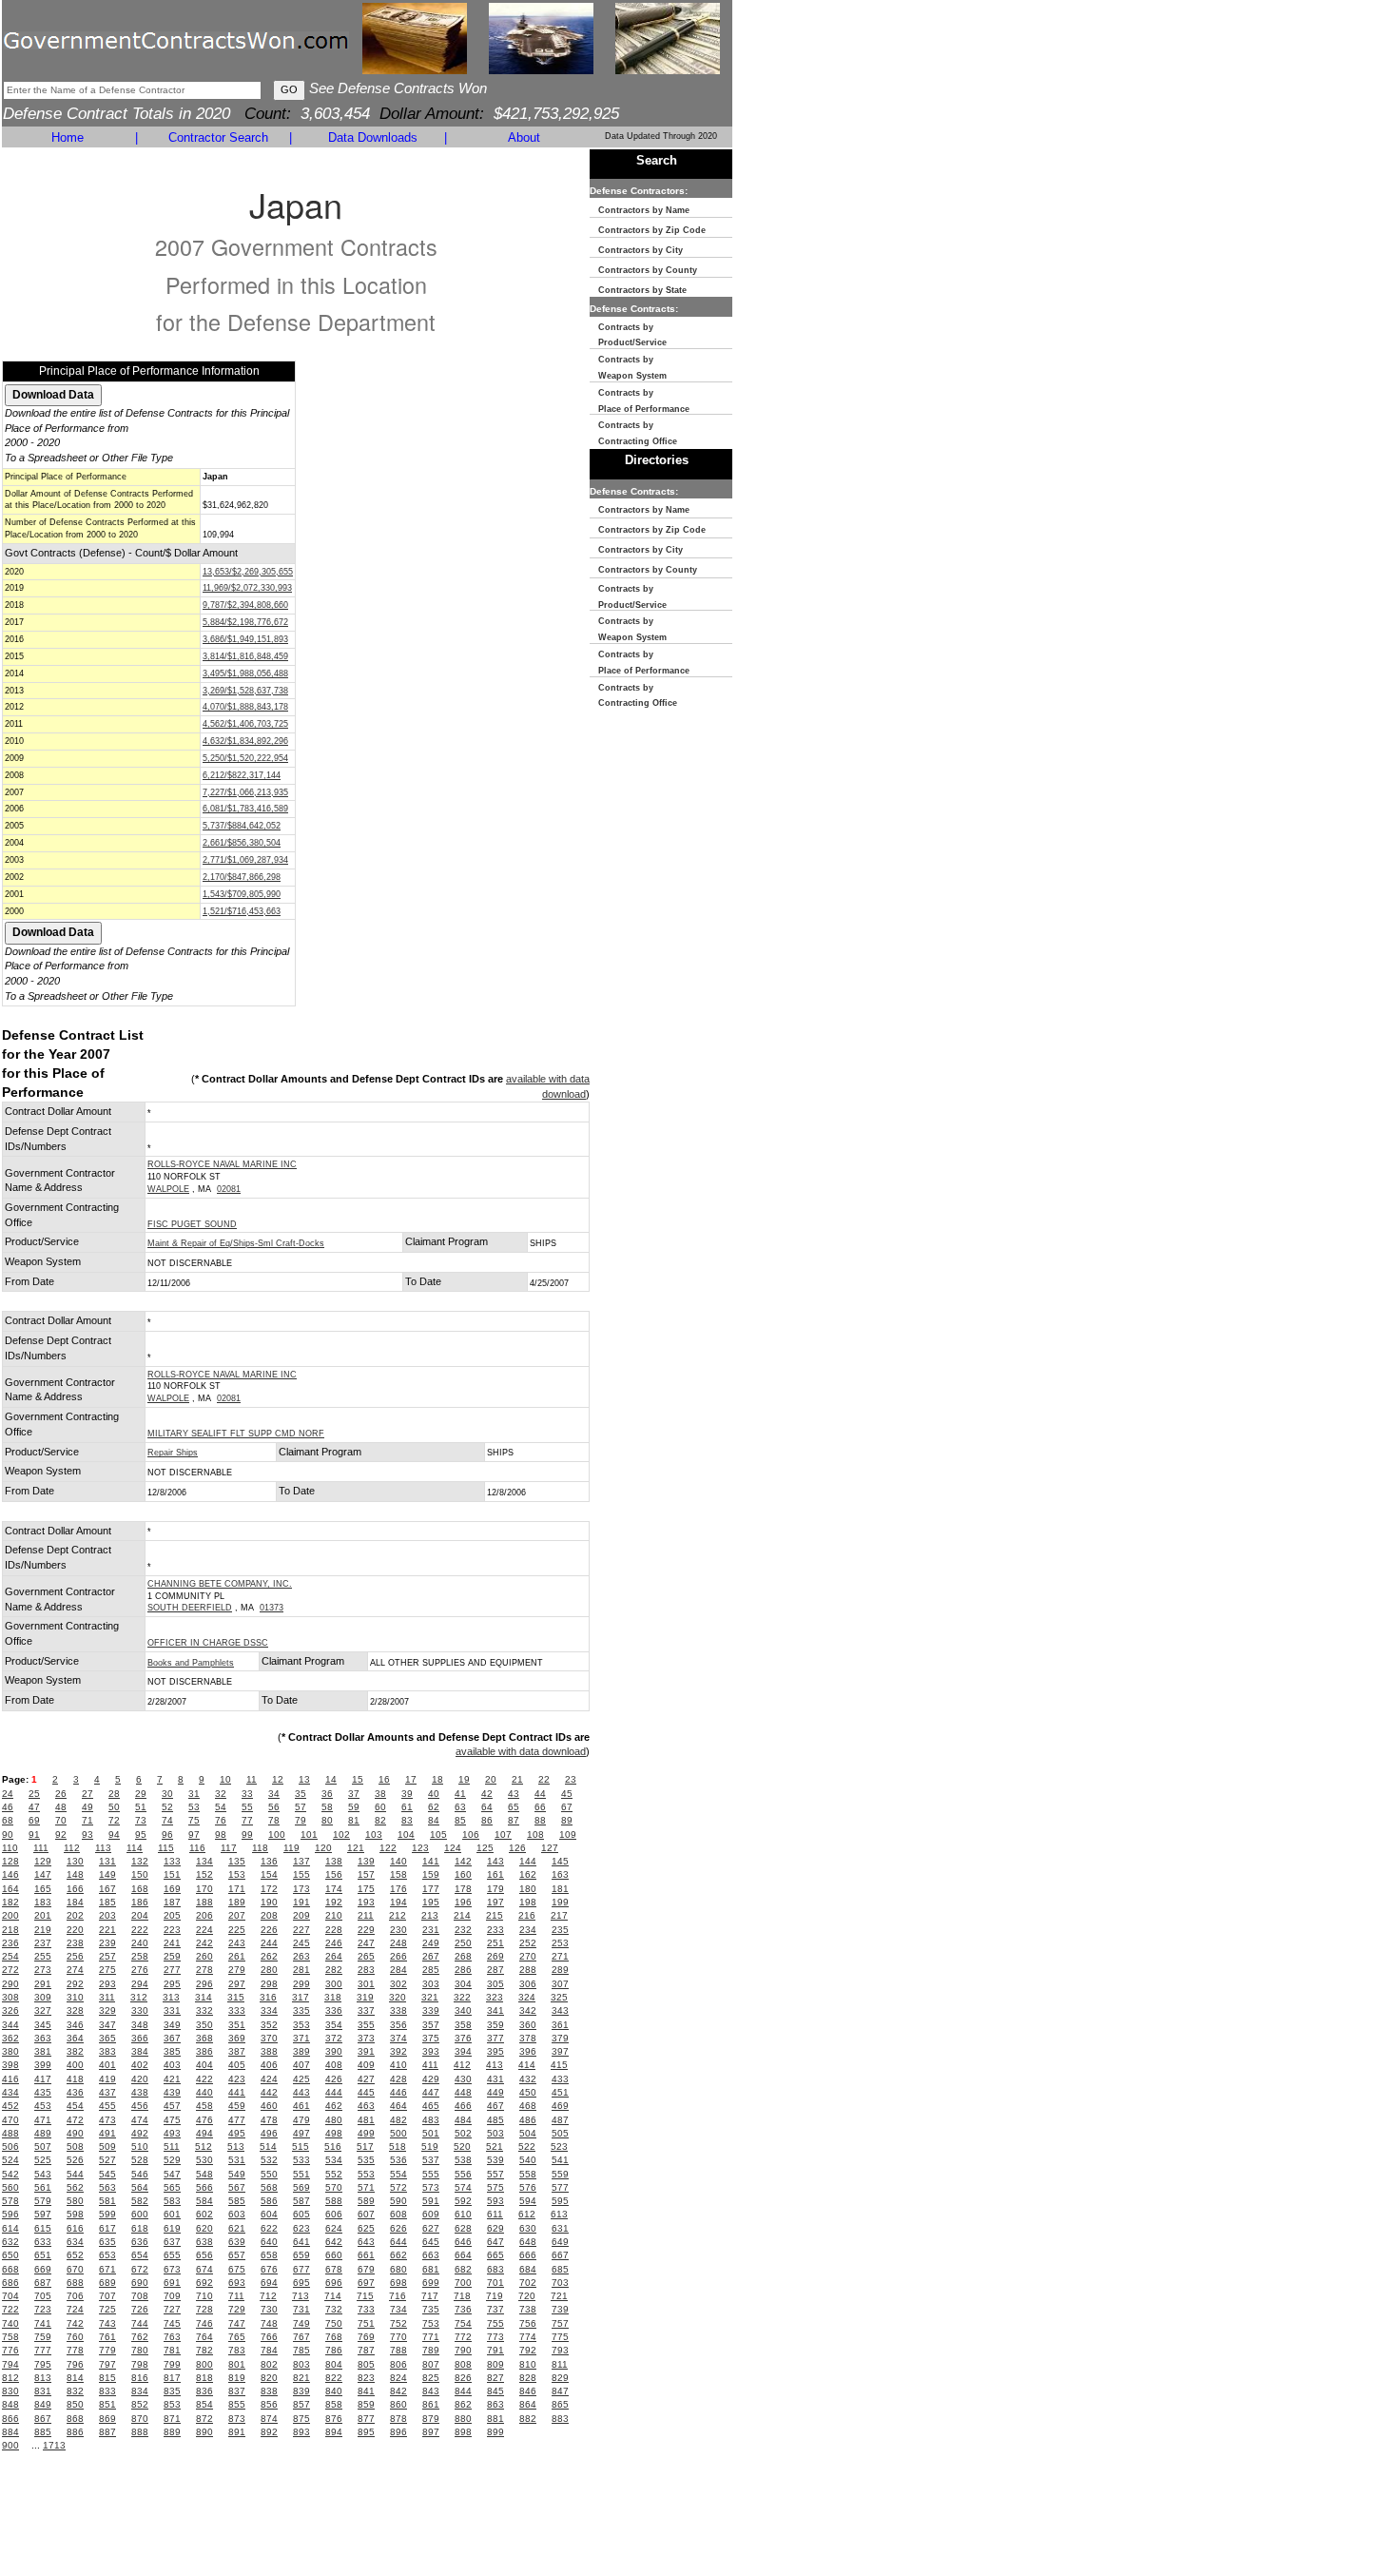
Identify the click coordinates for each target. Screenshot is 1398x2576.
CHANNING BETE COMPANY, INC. (220, 1584)
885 (43, 2432)
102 (341, 1834)
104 (406, 1834)
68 (8, 1820)
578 (10, 2201)
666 (528, 2255)
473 (107, 2120)
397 (560, 2051)
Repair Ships (173, 1453)
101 (309, 1834)
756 (528, 2323)
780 (140, 2350)
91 (34, 1834)
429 (431, 2079)
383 (107, 2051)
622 (269, 2228)
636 (140, 2242)
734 (398, 2309)
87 (514, 1820)
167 (107, 1889)
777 (43, 2350)
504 (528, 2133)
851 (107, 2404)
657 (237, 2255)
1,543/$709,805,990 (242, 894)
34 (274, 1794)
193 (366, 1902)
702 (528, 2283)
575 (495, 2187)
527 (107, 2160)
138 (334, 1861)
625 (366, 2228)
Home (68, 137)
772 (463, 2337)
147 (43, 1874)
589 (366, 2201)
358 (463, 2025)
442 (269, 2092)
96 (167, 1834)
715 (365, 2296)
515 (301, 2147)
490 (75, 2133)
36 (327, 1794)
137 (301, 1861)
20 (491, 1779)
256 (75, 1956)
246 (334, 1943)
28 (114, 1794)
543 (43, 2174)
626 (398, 2228)
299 (301, 1984)
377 (495, 2038)
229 (366, 1930)
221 (107, 1930)
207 (237, 1915)
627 (431, 2228)
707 (107, 2296)
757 (560, 2323)
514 (268, 2147)
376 (463, 2038)
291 (43, 1984)
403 (172, 2065)
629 (495, 2228)
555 (431, 2174)
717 (430, 2296)
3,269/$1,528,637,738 (245, 691)
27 (87, 1794)
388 (269, 2051)
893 (301, 2432)
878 (398, 2419)
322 (462, 1997)
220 (75, 1930)
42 (487, 1794)
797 (107, 2364)
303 (431, 1984)
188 (204, 1902)
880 (463, 2419)
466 (463, 2106)
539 (495, 2160)
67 (567, 1807)
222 (140, 1930)
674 (204, 2269)
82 (380, 1820)
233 (495, 1930)
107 (503, 1834)
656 (204, 2255)
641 (301, 2242)
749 (301, 2323)
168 (140, 1889)
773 (495, 2337)
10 (225, 1779)
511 (172, 2147)
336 (334, 2010)
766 (269, 2337)
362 (10, 2038)
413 (495, 2065)
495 (237, 2133)
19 (464, 1779)
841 (366, 2391)
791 (495, 2350)
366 (140, 2038)
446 (398, 2092)
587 (301, 2201)
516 (333, 2147)
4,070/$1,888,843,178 (245, 707)
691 (172, 2283)
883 (560, 2419)
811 (560, 2364)
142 (463, 1861)
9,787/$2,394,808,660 (245, 605)
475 (172, 2120)
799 (172, 2364)
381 (43, 2051)
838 (269, 2391)
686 (10, 2283)
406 (269, 2065)
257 (107, 1956)
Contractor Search (218, 137)
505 (560, 2133)
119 (291, 1848)
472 (75, 2120)
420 (140, 2079)
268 (463, 1956)
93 (87, 1834)
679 (366, 2269)
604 (269, 2214)
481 (366, 2120)
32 (221, 1794)
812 (10, 2378)
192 (334, 1902)
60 (380, 1807)
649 (560, 2242)
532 (269, 2160)
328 (75, 2010)
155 (301, 1874)
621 (237, 2228)
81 (354, 1820)
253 (560, 1943)
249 (431, 1943)
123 (420, 1848)
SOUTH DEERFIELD (190, 1608)
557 (495, 2174)
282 (334, 1970)
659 (301, 2255)
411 (430, 2065)
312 (139, 1997)
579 (43, 2201)
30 (167, 1794)
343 (560, 2010)
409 (366, 2065)
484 (463, 2120)
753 (431, 2323)
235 (560, 1930)
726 (140, 2309)
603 (237, 2214)
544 (75, 2174)
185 (107, 1902)
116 (197, 1848)
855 (237, 2404)
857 (301, 2404)
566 (204, 2187)
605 (301, 2214)
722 (10, 2309)
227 (301, 1930)
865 (560, 2404)
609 (431, 2214)
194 (398, 1902)
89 (567, 1820)
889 (172, 2432)
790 (463, 2350)
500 (398, 2133)
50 (114, 1807)
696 (334, 2283)
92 (61, 1834)
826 (463, 2378)
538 (463, 2160)
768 (334, 2337)
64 (487, 1807)
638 (204, 2242)
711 (236, 2296)
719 (495, 2296)
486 (528, 2120)
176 (398, 1889)
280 (269, 1970)
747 (237, 2323)
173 (301, 1889)
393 (431, 2051)
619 (172, 2228)
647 (495, 2242)
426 (334, 2079)
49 (87, 1807)
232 (463, 1930)
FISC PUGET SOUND (192, 1224)
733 (366, 2309)
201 (43, 1915)
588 (334, 2201)
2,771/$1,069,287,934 (245, 860)
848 (10, 2404)
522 (527, 2147)
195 (431, 1902)
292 (75, 1984)
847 (560, 2391)
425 (301, 2079)
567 (237, 2187)
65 (514, 1807)
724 (75, 2309)
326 (10, 2010)
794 (10, 2364)
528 (140, 2160)
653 (107, 2255)
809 (495, 2364)
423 (237, 2079)
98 (221, 1834)
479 (301, 2120)
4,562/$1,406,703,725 (245, 724)
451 (560, 2092)
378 (528, 2038)
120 (323, 1848)
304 (463, 1984)
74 (167, 1820)
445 (366, 2092)
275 (107, 1970)
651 (43, 2255)
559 (560, 2174)
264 (334, 1956)
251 (495, 1943)
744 (140, 2323)
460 (269, 2106)
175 (366, 1889)
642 (334, 2242)
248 (398, 1943)
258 (140, 1956)
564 (140, 2187)
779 (107, 2350)
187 (172, 1902)
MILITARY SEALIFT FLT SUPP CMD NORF (236, 1434)
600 (140, 2214)
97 (194, 1834)
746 (204, 2323)
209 (301, 1915)
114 (135, 1848)
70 (61, 1820)
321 (430, 1997)
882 (528, 2419)
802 (269, 2364)
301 (366, 1984)
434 (10, 2092)
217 (559, 1915)
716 (398, 2296)
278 (204, 1970)
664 (463, 2255)
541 (560, 2160)
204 (140, 1915)
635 (107, 2242)
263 (301, 1956)
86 (487, 1820)
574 (463, 2187)
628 (463, 2228)
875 (301, 2419)
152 (204, 1874)
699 (431, 2283)
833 (107, 2391)
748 (269, 2323)
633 (43, 2242)
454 (75, 2106)
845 (495, 2391)
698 (398, 2283)
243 (237, 1943)
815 (107, 2378)
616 (75, 2228)
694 (269, 2283)
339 (431, 2010)
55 (247, 1807)
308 (10, 1997)
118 (260, 1848)
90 (8, 1834)
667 (560, 2255)
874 (269, 2419)
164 (10, 1889)
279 (237, 1970)
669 (43, 2269)
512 (204, 2147)
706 (75, 2296)
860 (398, 2404)
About (524, 137)
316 (268, 1997)
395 (495, 2051)
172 (269, 1889)
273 (43, 1970)
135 (237, 1861)
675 (237, 2269)
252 (528, 1943)
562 (75, 2187)
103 (374, 1834)
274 (75, 1970)
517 (365, 2147)
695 (301, 2283)
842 (398, 2391)
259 (172, 1956)
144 (528, 1861)
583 (172, 2201)
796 (75, 2364)
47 (34, 1807)
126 (517, 1848)
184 (75, 1902)
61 (407, 1807)
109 (568, 1834)
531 (237, 2160)
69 (34, 1820)
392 (398, 2051)
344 (10, 2025)
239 (107, 1943)
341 (495, 2010)
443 (301, 2092)
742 (75, 2323)
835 (172, 2391)
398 (10, 2065)
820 (269, 2378)
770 (398, 2337)
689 (107, 2283)
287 (495, 1970)
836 (204, 2391)
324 (527, 1997)
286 (463, 1970)
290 (10, 1984)
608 (398, 2214)
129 (43, 1861)
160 (463, 1874)
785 (301, 2350)
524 (10, 2160)
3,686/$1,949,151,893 (245, 639)
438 (140, 2092)
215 (495, 1915)
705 (43, 2296)
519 (430, 2147)
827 (495, 2378)
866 (10, 2419)
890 (204, 2432)
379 (560, 2038)
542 (10, 2174)
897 (431, 2432)
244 (269, 1943)
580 (75, 2201)
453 (43, 2106)
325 (559, 1997)
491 (107, 2133)
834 (140, 2391)
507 (43, 2147)
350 (204, 2025)
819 (237, 2378)
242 (204, 1943)
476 (204, 2120)
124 (453, 1848)
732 (334, 2309)
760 (75, 2337)
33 (247, 1794)
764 (204, 2337)
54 (221, 1807)
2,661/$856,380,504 (242, 843)
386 (204, 2051)
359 (495, 2025)
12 (278, 1779)
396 (528, 2051)
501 (431, 2133)
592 (463, 2201)
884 (10, 2432)
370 (269, 2038)
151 (172, 1874)
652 (75, 2255)
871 (172, 2419)
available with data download (521, 1751)
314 (204, 1997)
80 (327, 1820)
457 (172, 2106)
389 (301, 2051)
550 (269, 2174)
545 (107, 2174)
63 (460, 1807)
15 (358, 1779)
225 (237, 1930)
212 (398, 1915)
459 (237, 2106)
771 (431, 2337)
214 (462, 1915)
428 (398, 2079)
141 (431, 1861)
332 (204, 2010)
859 (366, 2404)
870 (140, 2419)
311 (107, 1997)
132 (140, 1861)
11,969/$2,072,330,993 (247, 588)
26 (61, 1794)
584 (204, 2201)
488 (10, 2133)
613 (559, 2214)
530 (204, 2160)
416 (10, 2079)
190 (269, 1902)
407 (301, 2065)
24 (8, 1794)
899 (495, 2432)
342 (528, 2010)
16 (384, 1779)
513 (236, 2147)
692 (204, 2283)
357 (431, 2025)
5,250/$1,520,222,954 (245, 758)
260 (204, 1956)
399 (43, 2065)
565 (172, 2187)
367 (172, 2038)
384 (140, 2051)
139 (366, 1861)
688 (75, 2283)
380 (10, 2051)
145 (560, 1861)
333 (237, 2010)
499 (366, 2133)
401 (107, 2065)
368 (204, 2038)
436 (75, 2092)
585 (237, 2201)
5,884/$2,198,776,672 (245, 622)
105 (438, 1834)
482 (398, 2120)
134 (204, 1861)
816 (140, 2378)
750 (334, 2323)
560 (10, 2187)
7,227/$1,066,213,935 (245, 792)
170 (204, 1889)
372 (334, 2038)
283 (366, 1970)
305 (495, 1984)
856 (269, 2404)
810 (528, 2364)
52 (167, 1807)
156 (334, 1874)
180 (528, 1889)
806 (398, 2364)
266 (398, 1956)
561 (43, 2187)
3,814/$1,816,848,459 (245, 656)
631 (560, 2228)
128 (10, 1861)
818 (204, 2378)
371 (301, 2038)
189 (237, 1902)
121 (356, 1848)
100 (277, 1834)
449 (495, 2092)
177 (431, 1889)
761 (107, 2337)
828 (528, 2378)
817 (172, 2378)
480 (334, 2120)
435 (43, 2092)
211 (366, 1915)
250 (463, 1943)
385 (172, 2051)
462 (334, 2106)
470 (10, 2120)
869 (107, 2419)
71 (87, 1820)
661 (366, 2255)
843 (431, 2391)
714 (333, 2296)
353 (301, 2025)
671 (107, 2269)
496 (269, 2133)
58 (327, 1807)
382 (75, 2051)
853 (172, 2404)
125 (485, 1848)
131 (107, 1861)
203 (107, 1915)
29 (141, 1794)
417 (43, 2079)
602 (204, 2214)
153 (237, 1874)
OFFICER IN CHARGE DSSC (208, 1643)
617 (107, 2228)
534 (334, 2160)
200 (10, 1915)
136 (269, 1861)
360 (528, 2025)
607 (366, 2214)
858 (334, 2404)
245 (301, 1943)
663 (431, 2255)
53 (194, 1807)
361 (560, 2025)
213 (430, 1915)
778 (75, 2350)
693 (237, 2283)
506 (10, 2147)
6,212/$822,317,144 (242, 775)
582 (140, 2201)
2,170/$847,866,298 (242, 877)
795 (43, 2364)
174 (334, 1889)
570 (334, 2187)
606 (334, 2214)
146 (10, 1874)
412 (462, 2065)
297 (237, 1984)
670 (75, 2269)
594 (528, 2201)
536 (398, 2160)
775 (560, 2337)
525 (43, 2160)
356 (398, 2025)
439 (172, 2092)
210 (334, 1915)
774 (528, 2337)
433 (560, 2079)
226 (269, 1930)
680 (398, 2269)
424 (269, 2079)
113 (103, 1848)
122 (388, 1848)
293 (107, 1984)
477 (237, 2120)
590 (398, 2201)
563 (107, 2187)
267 (431, 1956)
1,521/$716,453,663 (242, 911)
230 (398, 1930)
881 (495, 2419)
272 (10, 1970)
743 (107, 2323)
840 (334, 2391)
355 (366, 2025)
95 (141, 1834)
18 (437, 1779)
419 (107, 2079)
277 (172, 1970)
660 (334, 2255)
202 (75, 1915)
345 (43, 2025)
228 (334, 1930)
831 (43, 2391)
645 (431, 2242)
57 (301, 1807)
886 (75, 2432)
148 (75, 1874)
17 (411, 1779)
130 (75, 1861)
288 (528, 1970)
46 (8, 1807)
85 (460, 1820)
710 (204, 2296)
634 (75, 2242)
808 (463, 2364)
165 (43, 1889)
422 (204, 2079)
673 (172, 2269)
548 (204, 2174)
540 (528, 2160)
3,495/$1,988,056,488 (245, 673)
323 (495, 1997)
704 (10, 2296)
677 (301, 2269)
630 (528, 2228)
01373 (272, 1608)
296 (204, 1984)
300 (334, 1984)
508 (75, 2147)
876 (334, 2419)
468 (528, 2106)
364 (75, 2038)
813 (43, 2378)
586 (269, 2201)
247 (366, 1943)
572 (398, 2187)
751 (366, 2323)
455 (107, 2106)
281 (301, 1970)
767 (301, 2337)
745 (172, 2323)
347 (107, 2025)
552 (334, 2174)
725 (107, 2309)
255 (43, 1956)
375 (431, 2038)
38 (380, 1794)
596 (10, 2214)
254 (10, 1956)
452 (10, 2106)
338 (398, 2010)
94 (114, 1834)
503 (495, 2133)
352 (269, 2025)
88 (540, 1820)
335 (301, 2010)
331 (172, 2010)
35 (301, 1794)
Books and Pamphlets (191, 1663)
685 (560, 2269)
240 (140, 1943)
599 (107, 2214)
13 (304, 1779)
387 (237, 2051)
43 (514, 1794)
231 (431, 1930)
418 (75, 2079)
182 (10, 1902)
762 (140, 2337)
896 (398, 2432)
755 (495, 2323)
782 (204, 2350)
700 (463, 2283)
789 (431, 2350)
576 (528, 2187)
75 (194, 1820)
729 (237, 2309)
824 (398, 2378)
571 (366, 2187)
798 (140, 2364)
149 (107, 1874)
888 (140, 2432)
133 (172, 1861)
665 (495, 2255)
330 (140, 2010)
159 (431, 1874)
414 (527, 2065)
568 (269, 2187)
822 (334, 2378)
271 (560, 1956)
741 (43, 2323)
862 (463, 2404)
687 (43, 2283)
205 (172, 1915)
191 (301, 1902)
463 (366, 2106)
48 (61, 1807)
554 (398, 2174)
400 (75, 2065)
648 (528, 2242)
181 (560, 1889)
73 (141, 1820)
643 (366, 2242)
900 (10, 2445)
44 (540, 1794)
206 (204, 1915)
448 (463, 2092)
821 (301, 2378)
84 (434, 1820)
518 (398, 2147)
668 (10, 2269)
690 (140, 2283)
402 (140, 2065)
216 (527, 1915)
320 (398, 1997)
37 (354, 1794)
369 (237, 2038)
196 (463, 1902)
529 (172, 2160)
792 (528, 2350)
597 (43, 2214)
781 (172, 2350)
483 (431, 2120)
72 (114, 1820)
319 (365, 1997)
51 (141, 1807)
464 (398, 2106)
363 (43, 2038)
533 (301, 2160)
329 (107, 2010)
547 (172, 2174)
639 (237, 2242)
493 (172, 2133)
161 (495, 1874)
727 (172, 2309)
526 (75, 2160)
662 (398, 2255)
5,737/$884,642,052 (242, 826)
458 (204, 2106)
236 (10, 1943)
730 (269, 2309)
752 (398, 2323)
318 (333, 1997)
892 (269, 2432)
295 (172, 1984)
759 (43, 2337)
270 (528, 1956)
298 (269, 1984)
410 (398, 2065)
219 (43, 1930)
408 (334, 2065)
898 (463, 2432)
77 (247, 1820)
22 (544, 1779)
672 (140, 2269)
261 (237, 1956)
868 (75, 2419)
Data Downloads (373, 137)
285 (431, 1970)
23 (571, 1779)
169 (172, 1889)
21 (517, 1779)
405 (237, 2065)
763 (172, 2337)
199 (560, 1902)
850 (75, 2404)
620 (204, 2228)
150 (140, 1874)
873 (237, 2419)
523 (559, 2147)
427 (366, 2079)
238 (75, 1943)
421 (172, 2079)
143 (495, 1861)
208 (269, 1915)
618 (140, 2228)
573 (431, 2187)
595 (560, 2201)
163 (560, 1874)
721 (559, 2296)
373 (366, 2038)
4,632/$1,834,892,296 (245, 741)
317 (301, 1997)
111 (41, 1848)
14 (331, 1779)
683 (495, 2269)
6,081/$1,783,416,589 (245, 809)
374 (398, 2038)
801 (237, 2364)
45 (567, 1794)
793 (560, 2350)
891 (237, 2432)
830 (10, 2391)
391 (366, 2051)
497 (301, 2133)
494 (204, 2133)
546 (140, 2174)
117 (229, 1848)
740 (10, 2323)
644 (398, 2242)
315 (236, 1997)
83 (407, 1820)
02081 (229, 1189)
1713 (54, 2445)
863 (495, 2404)
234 (528, 1930)
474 (140, 2120)
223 (172, 1930)
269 (495, 1956)
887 (107, 2432)
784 (269, 2350)
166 (75, 1889)
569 (301, 2187)
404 (204, 2065)
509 (107, 2147)
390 (334, 2051)
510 (140, 2147)
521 (495, 2147)
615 (43, 2228)
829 (560, 2378)
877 (366, 2419)
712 (268, 2296)
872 (204, 2419)
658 (269, 2255)
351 (237, 2025)
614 (10, 2228)
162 (528, 1874)
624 (334, 2228)
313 (171, 1997)
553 (366, 2174)
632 (10, 2242)
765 (237, 2337)
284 (398, 1970)
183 (43, 1902)
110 (10, 1848)
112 (72, 1848)
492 (140, 2133)
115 (166, 1848)
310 (75, 1997)
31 (194, 1794)
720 (527, 2296)
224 (204, 1930)
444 (334, 2092)
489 (43, 2133)
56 (274, 1807)
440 (204, 2092)
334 (269, 2010)
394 (463, 2051)
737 (495, 2309)
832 (75, 2391)
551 (301, 2174)
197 (495, 1902)
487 (560, 2120)
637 (172, 2242)
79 (301, 1820)
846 (528, 2391)
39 (407, 1794)
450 (528, 2092)
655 (172, 2255)
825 (431, 2378)
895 (366, 2432)
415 (559, 2065)
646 (463, 2242)
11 (252, 1779)
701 (495, 2283)
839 (301, 2391)
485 (495, 2120)
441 (237, 2092)
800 (204, 2364)
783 (237, 2350)
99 (247, 1834)
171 (237, 1889)
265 (366, 1956)
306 (528, 1984)
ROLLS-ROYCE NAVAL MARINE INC (222, 1164)
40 (434, 1794)
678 (334, 2269)
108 (535, 1834)
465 (431, 2106)
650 (10, 2255)
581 (107, 2201)
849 (43, 2404)
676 (269, 2269)
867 (43, 2419)
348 (140, 2025)
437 (107, 2092)
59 (354, 1807)
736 (463, 2309)
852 (140, 2404)
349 (172, 2025)
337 (366, 2010)
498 (334, 2133)
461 (301, 2106)
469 (560, 2106)
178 (463, 1889)
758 (10, 2337)
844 (463, 2391)
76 (221, 1820)
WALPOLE (168, 1189)
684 (528, 2269)
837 (237, 2391)
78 (274, 1820)
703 (560, 2283)
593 (495, 2201)
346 (75, 2025)
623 (301, 2228)
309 (43, 1997)
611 (495, 2214)
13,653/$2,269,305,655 (248, 572)
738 (528, 2309)
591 (431, 2201)
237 (43, 1943)
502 (463, 2133)
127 (550, 1848)
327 (43, 2010)
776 (10, 2350)
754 (463, 2323)
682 (463, 2269)
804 (334, 2364)
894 (334, 2432)
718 (462, 2296)
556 (463, 2174)
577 (560, 2187)
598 (75, 2214)
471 (43, 2120)
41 (460, 1794)
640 (269, 2242)
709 (172, 2296)
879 (431, 2419)
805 (366, 2364)
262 (269, 1956)
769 (366, 2337)
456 (140, 2106)
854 (204, 2404)
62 (434, 1807)
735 (431, 2309)
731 (301, 2309)
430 (463, 2079)
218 (10, 1930)
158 (398, 1874)
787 (366, 2350)
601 (172, 2214)
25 (34, 1794)
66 (540, 1807)
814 (75, 2378)
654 (140, 2255)
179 (495, 1889)
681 (431, 2269)
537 (431, 2160)
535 (366, 2160)
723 (43, 2309)
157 (366, 1874)
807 (431, 2364)
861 (431, 2404)
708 (140, 2296)
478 (269, 2120)
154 (269, 1874)
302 (398, 1984)
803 (301, 2364)
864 (528, 2404)
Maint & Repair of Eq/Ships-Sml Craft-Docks (236, 1243)
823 (366, 2378)
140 (398, 1861)
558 (528, 2174)
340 (463, 2010)
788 (398, 2350)
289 (560, 1970)
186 (140, 1902)
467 (495, 2106)
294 (140, 1984)
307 (560, 1984)
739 (560, 2309)
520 (462, 2147)
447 (431, 2092)
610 (463, 2214)
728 (204, 2309)
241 (172, 1943)
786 (334, 2350)
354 (334, 2025)
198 (528, 1902)
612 (527, 2214)
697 (366, 2283)
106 (471, 1834)
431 (495, 2079)
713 (301, 2296)
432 (528, 2079)
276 (140, 1970)
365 (107, 2038)
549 (237, 2174)
